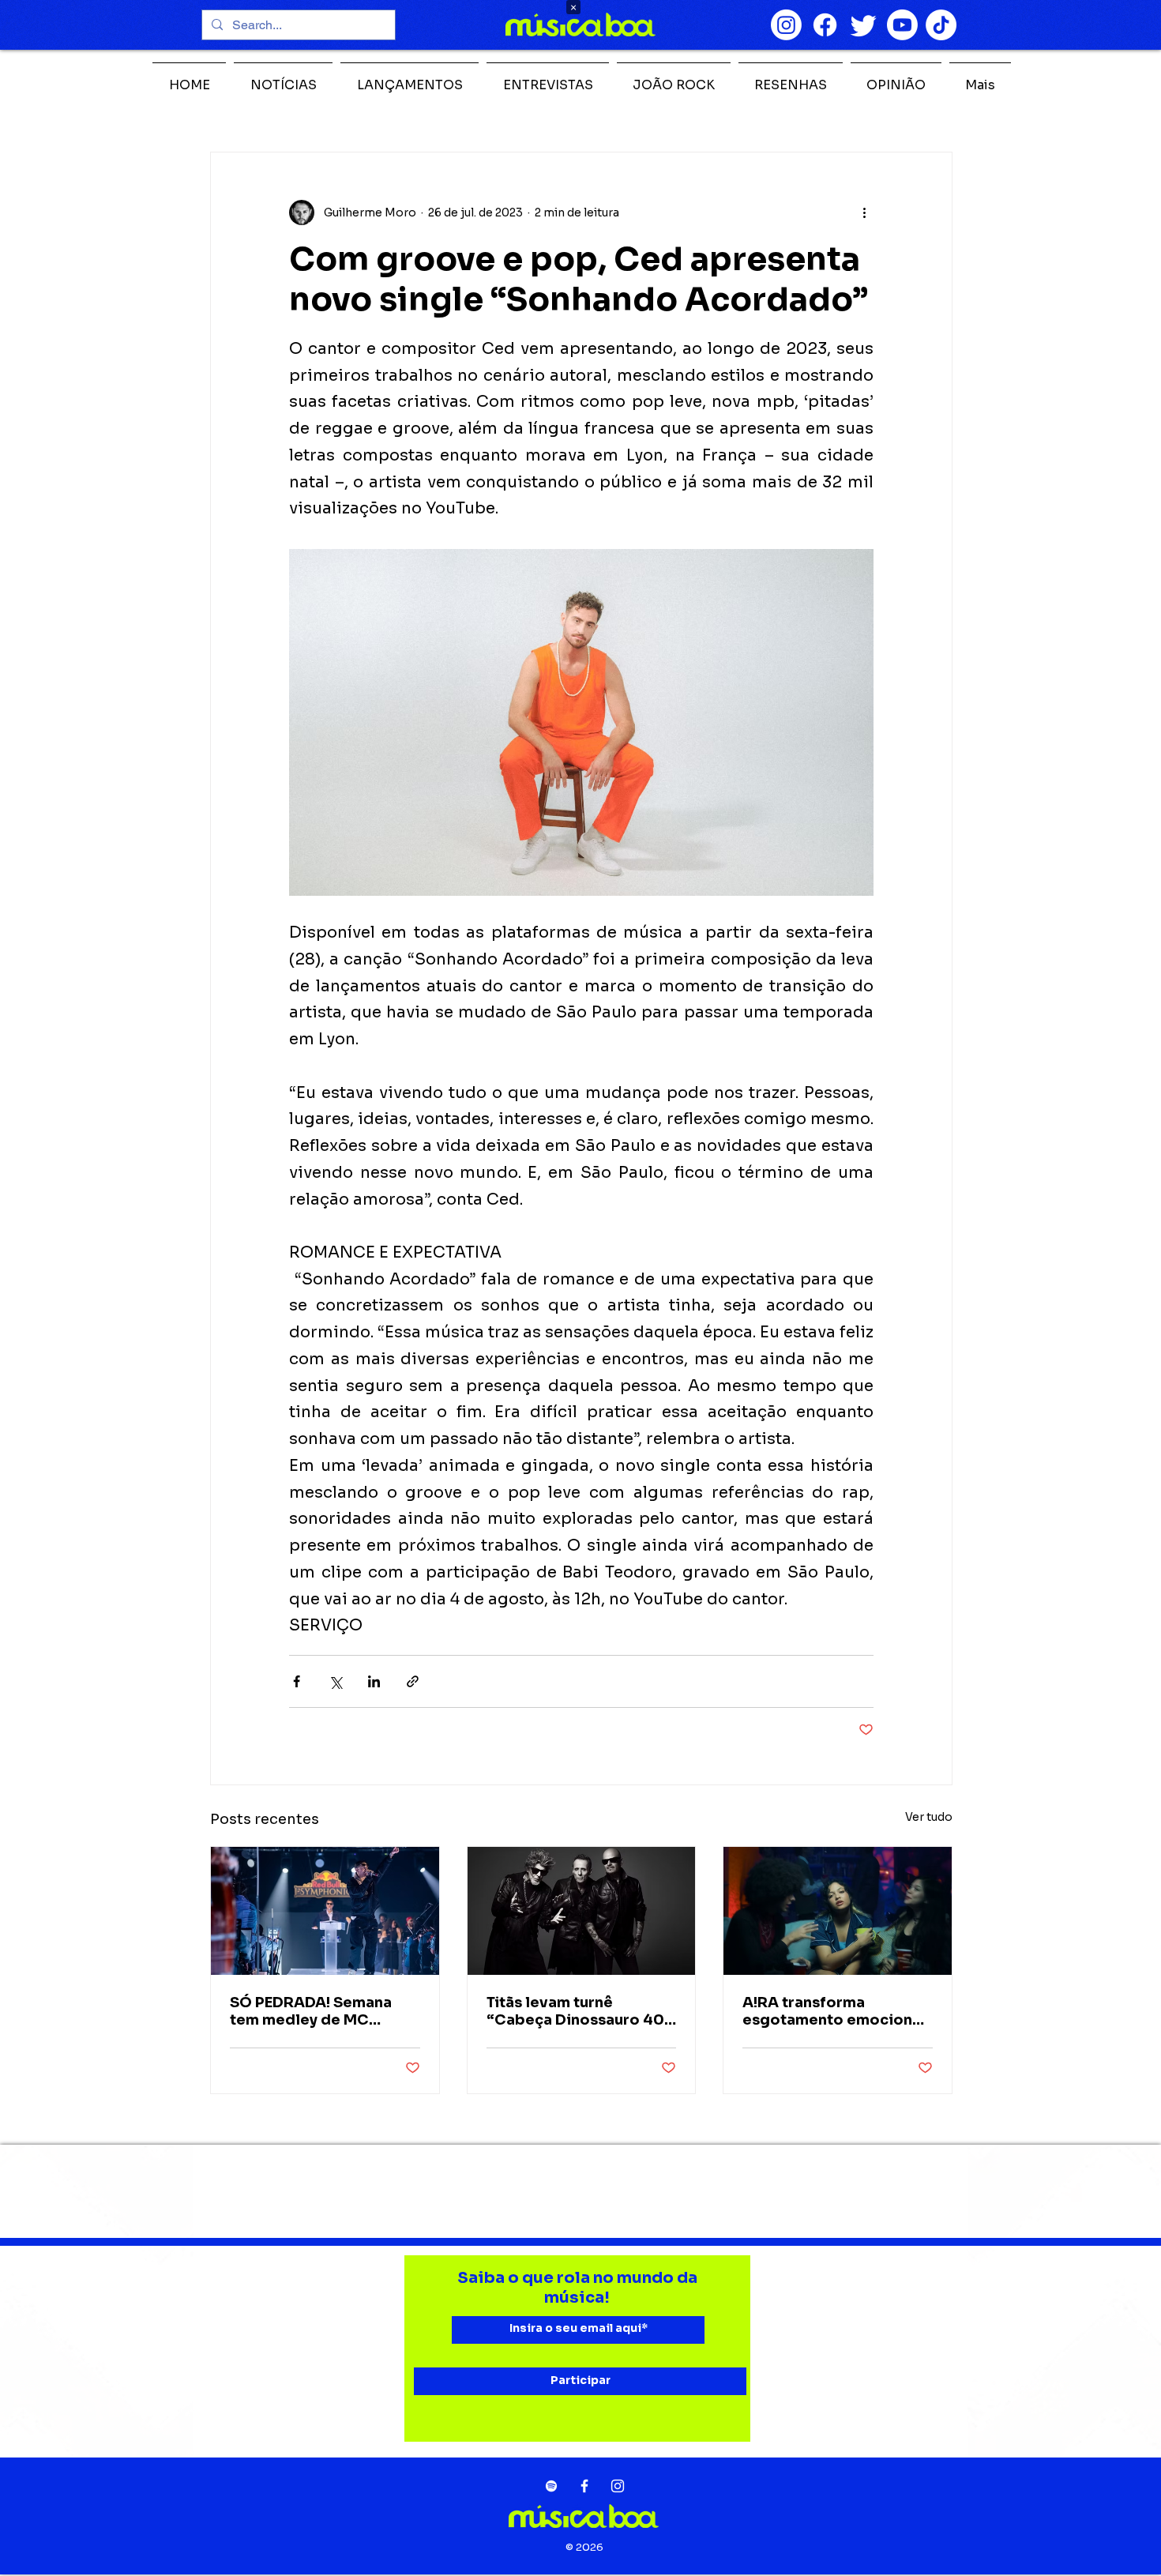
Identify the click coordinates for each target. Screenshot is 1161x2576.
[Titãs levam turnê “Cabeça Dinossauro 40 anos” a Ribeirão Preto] (582, 1911)
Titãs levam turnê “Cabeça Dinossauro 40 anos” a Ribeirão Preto (575, 2011)
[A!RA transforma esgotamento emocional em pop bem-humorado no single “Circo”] (838, 1911)
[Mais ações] (864, 212)
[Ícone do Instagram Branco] (618, 2486)
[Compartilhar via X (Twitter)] (335, 1681)
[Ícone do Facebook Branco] (584, 2486)
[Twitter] (864, 25)
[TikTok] (941, 25)
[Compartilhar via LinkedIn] (374, 1681)
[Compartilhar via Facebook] (297, 1681)
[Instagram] (786, 25)
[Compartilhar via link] (413, 1681)
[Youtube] (902, 25)
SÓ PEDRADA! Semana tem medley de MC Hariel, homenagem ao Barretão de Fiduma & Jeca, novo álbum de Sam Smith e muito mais (324, 2011)
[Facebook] (825, 25)
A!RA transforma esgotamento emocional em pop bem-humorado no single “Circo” (834, 2011)
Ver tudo (929, 1817)
